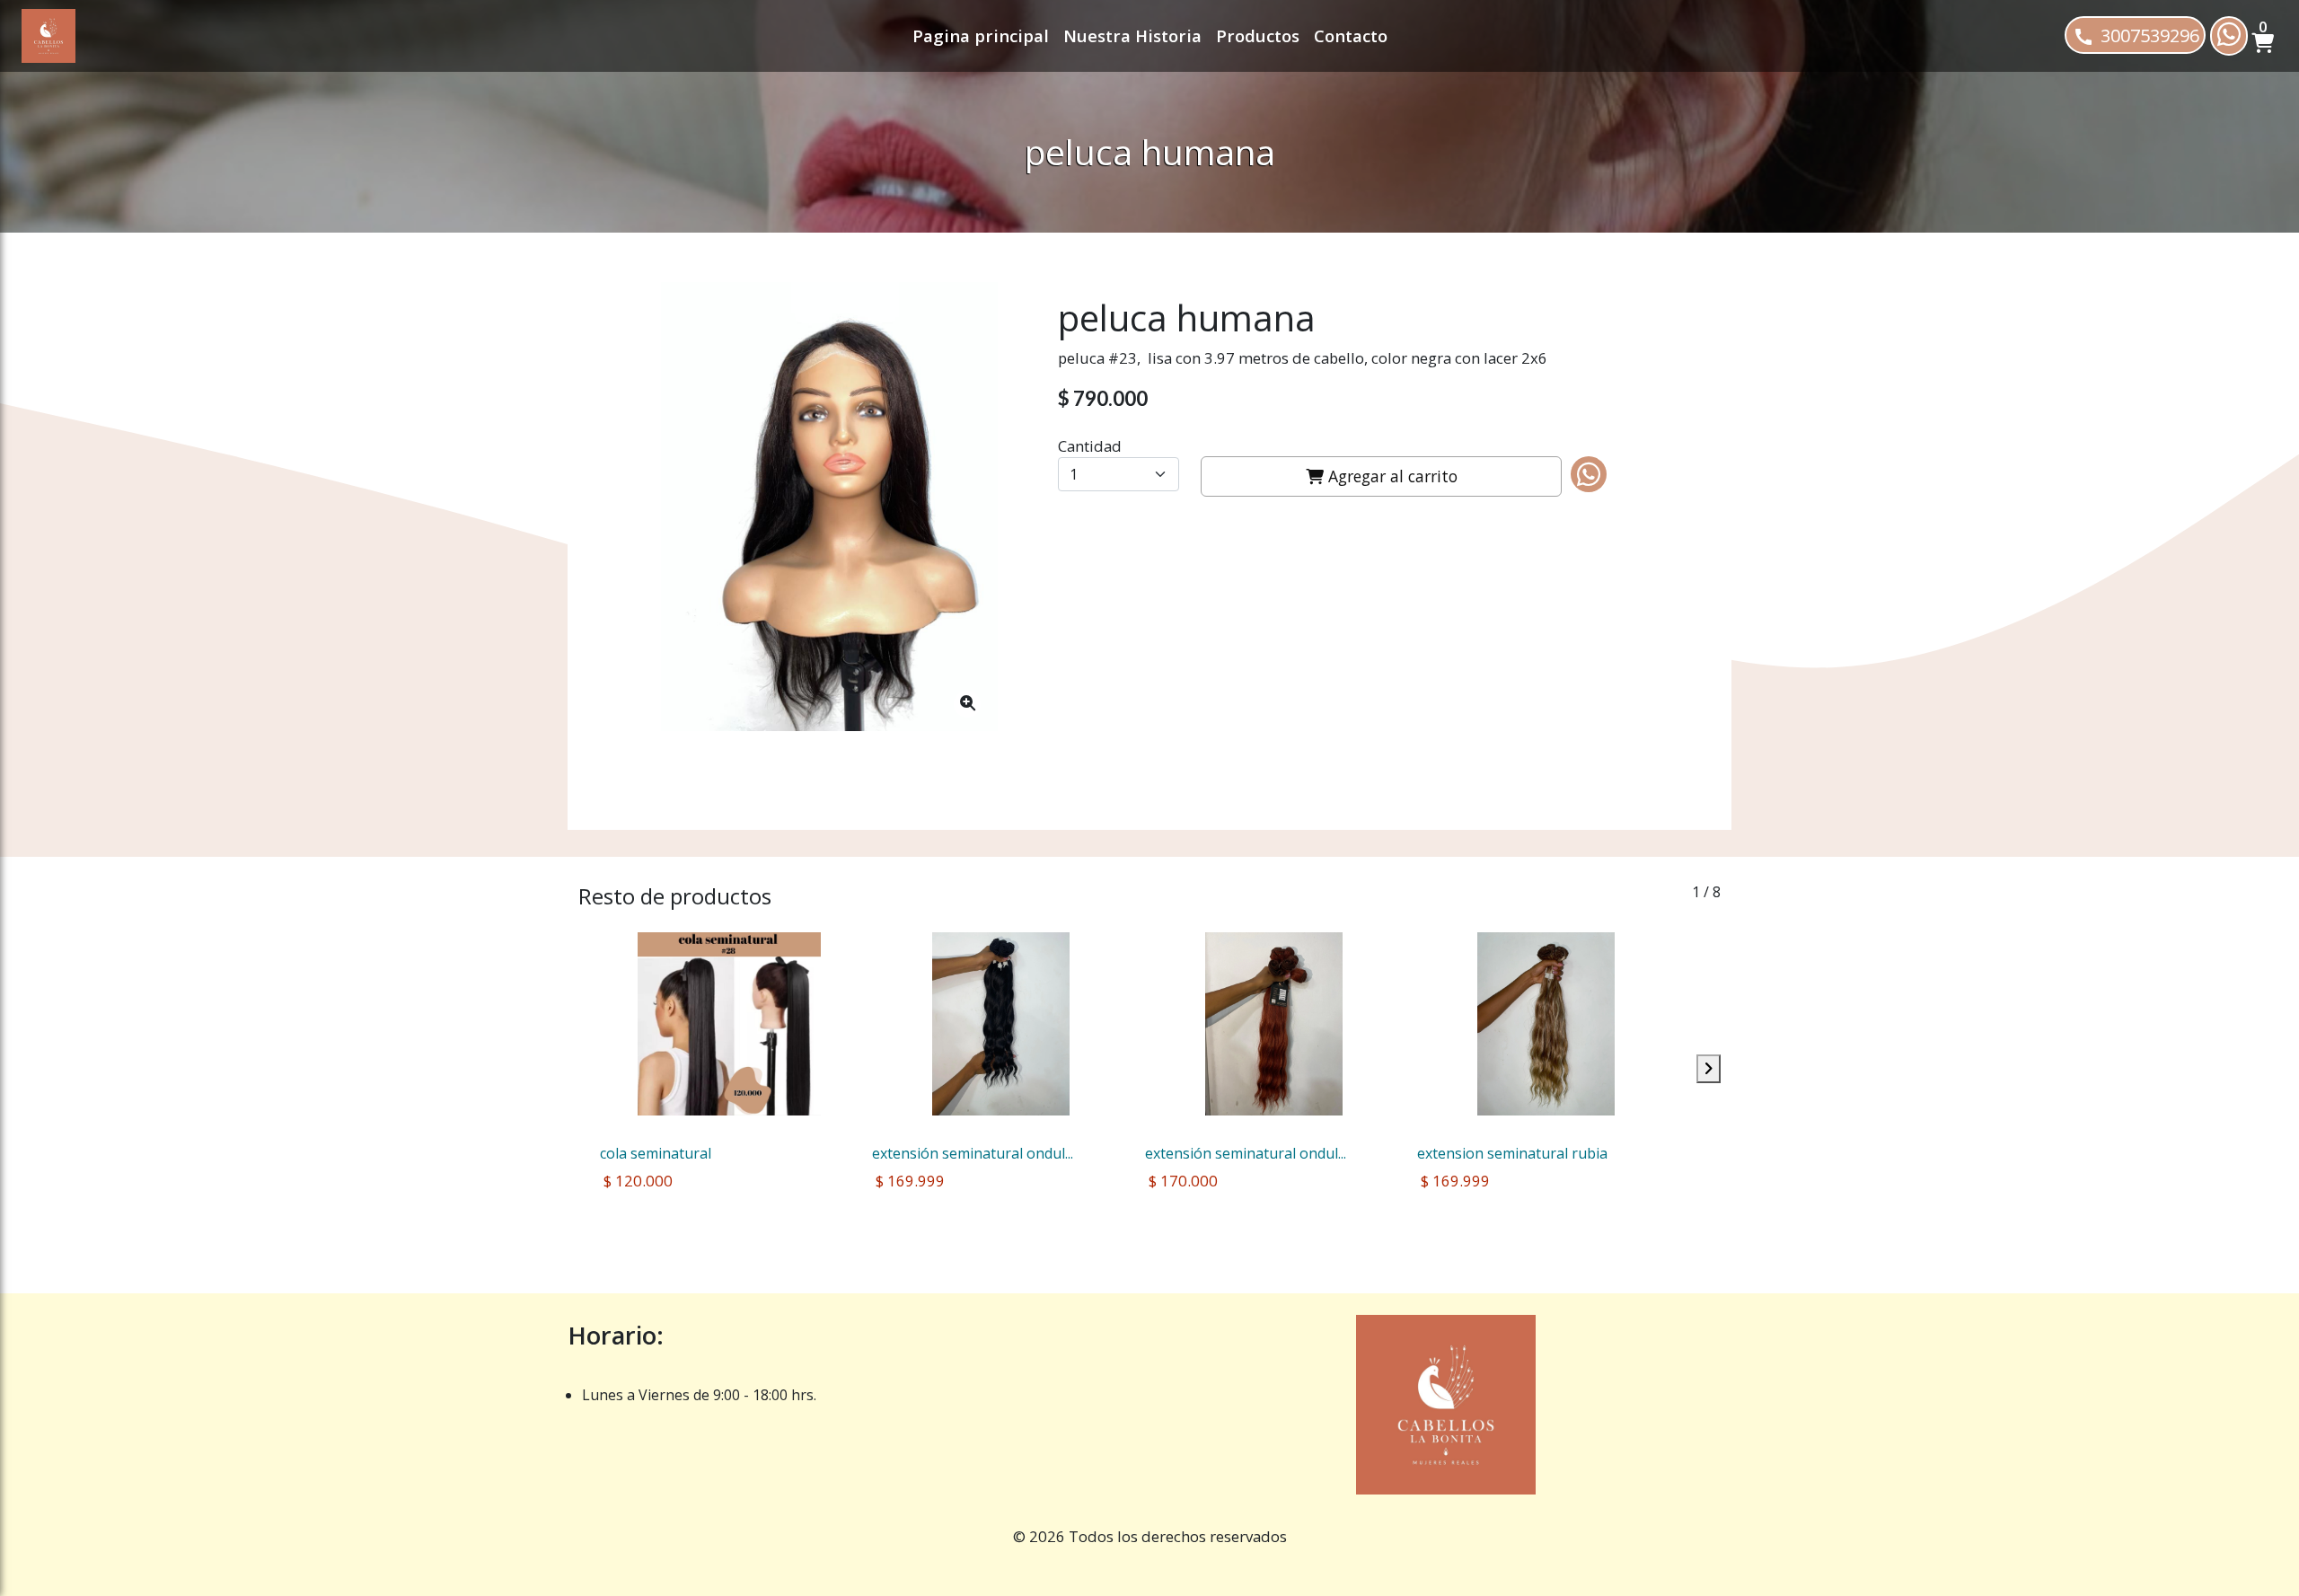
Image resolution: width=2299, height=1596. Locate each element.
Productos (1258, 35)
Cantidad (1090, 446)
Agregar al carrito (1391, 476)
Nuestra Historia (1132, 35)
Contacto (1351, 35)
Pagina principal (981, 35)
